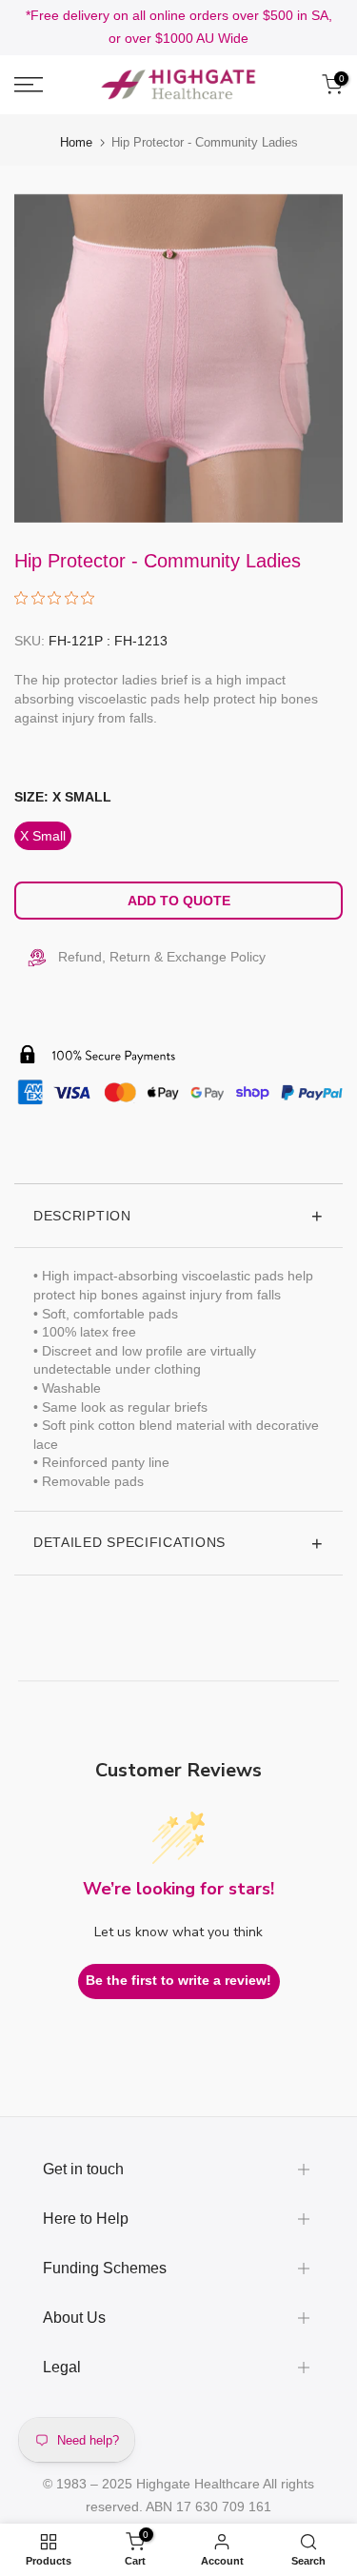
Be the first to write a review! (178, 1980)
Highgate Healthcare (198, 2484)
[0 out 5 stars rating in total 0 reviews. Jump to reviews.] (59, 598)
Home (76, 142)
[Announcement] (178, 28)
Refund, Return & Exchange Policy (162, 957)
